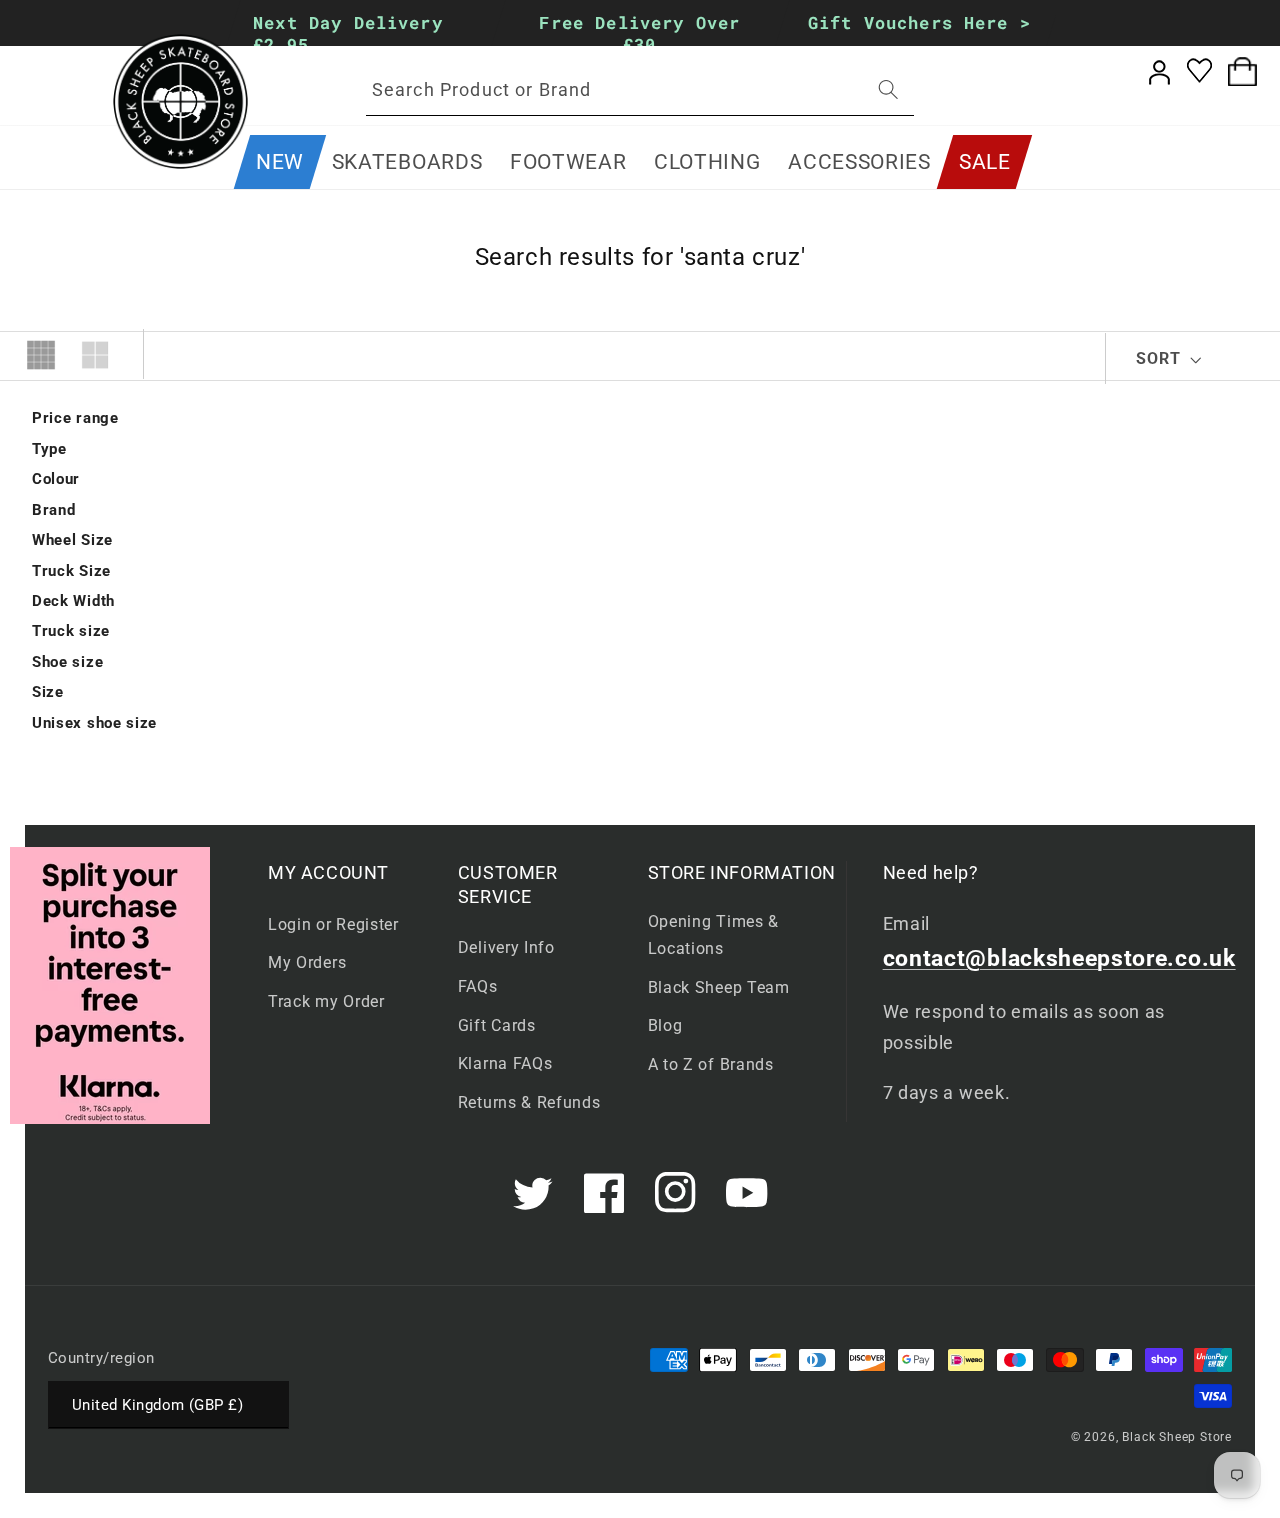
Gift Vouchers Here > (919, 22)
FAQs (478, 986)
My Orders (307, 962)
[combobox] (640, 90)
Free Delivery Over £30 (640, 33)
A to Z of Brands (711, 1064)
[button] (407, 162)
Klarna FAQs (505, 1063)
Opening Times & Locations (713, 935)
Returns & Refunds (529, 1102)
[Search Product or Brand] (888, 89)
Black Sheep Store (1177, 1437)
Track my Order (326, 1001)
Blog (665, 1025)
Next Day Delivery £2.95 (348, 33)
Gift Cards (497, 1025)
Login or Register (333, 924)
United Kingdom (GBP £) (157, 1405)
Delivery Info (506, 947)
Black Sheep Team (719, 987)
